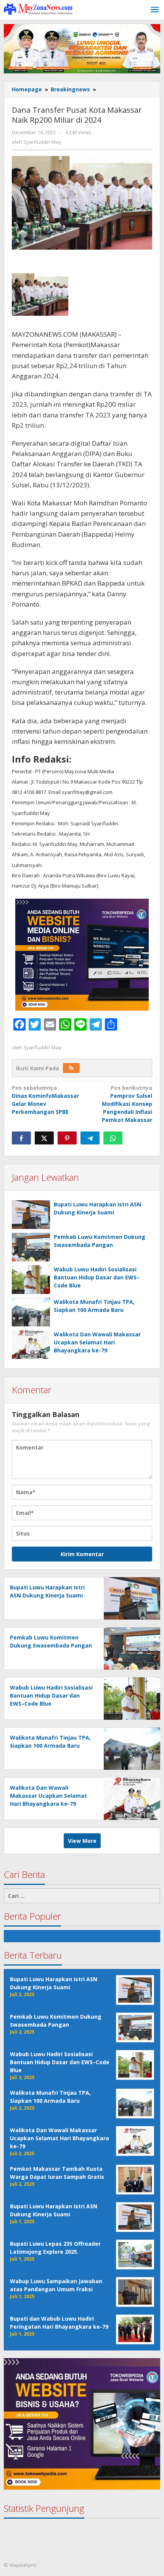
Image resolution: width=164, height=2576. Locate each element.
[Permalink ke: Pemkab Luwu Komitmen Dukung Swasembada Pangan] (31, 1247)
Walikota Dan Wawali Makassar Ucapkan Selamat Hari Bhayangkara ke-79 (97, 1342)
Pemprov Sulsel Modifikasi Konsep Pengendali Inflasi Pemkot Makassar (127, 1104)
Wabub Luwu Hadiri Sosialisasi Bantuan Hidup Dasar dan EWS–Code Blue (97, 1277)
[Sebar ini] (21, 1138)
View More (82, 1841)
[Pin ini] (67, 1138)
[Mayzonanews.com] (38, 9)
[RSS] (71, 1068)
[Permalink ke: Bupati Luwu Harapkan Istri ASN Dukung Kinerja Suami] (31, 1215)
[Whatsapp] (113, 1138)
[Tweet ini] (44, 1138)
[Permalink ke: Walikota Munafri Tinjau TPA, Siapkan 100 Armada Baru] (31, 1312)
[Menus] (155, 10)
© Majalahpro (20, 2565)
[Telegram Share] (90, 1138)
